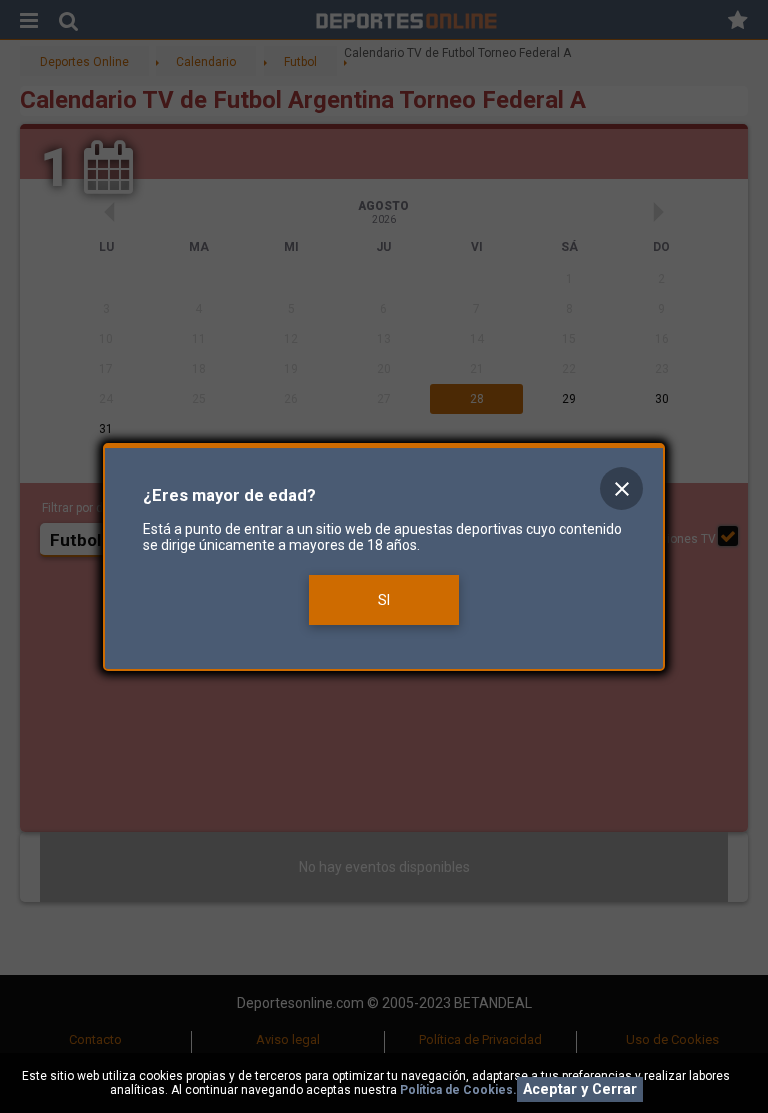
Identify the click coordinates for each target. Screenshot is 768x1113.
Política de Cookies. (458, 1090)
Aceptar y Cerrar (580, 1089)
